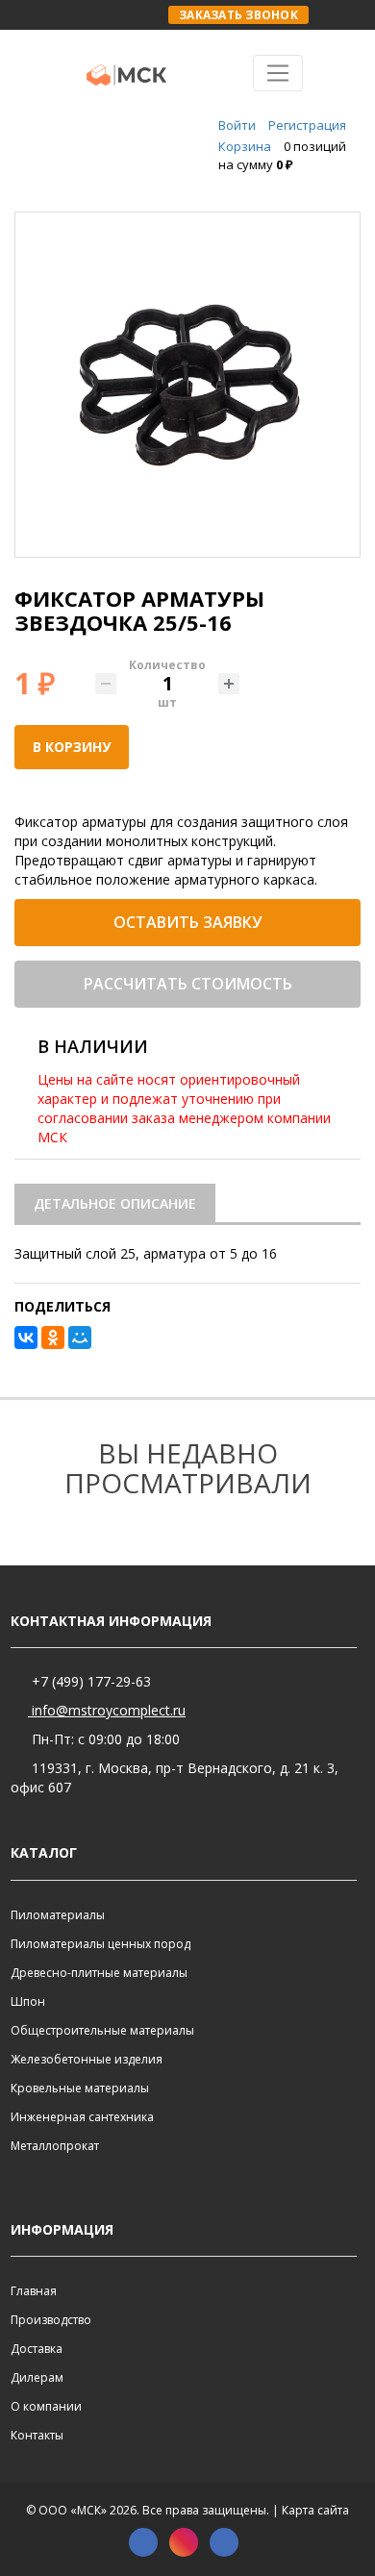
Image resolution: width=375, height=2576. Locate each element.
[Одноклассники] (53, 1338)
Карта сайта (315, 2510)
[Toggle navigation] (278, 73)
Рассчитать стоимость (188, 984)
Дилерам (37, 2377)
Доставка (37, 2349)
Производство (51, 2320)
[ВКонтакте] (26, 1338)
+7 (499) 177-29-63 (89, 1681)
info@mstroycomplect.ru (107, 1710)
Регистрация (307, 125)
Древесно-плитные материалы (99, 1973)
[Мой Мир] (80, 1338)
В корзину (72, 747)
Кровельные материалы (80, 2088)
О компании (46, 2406)
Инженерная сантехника (82, 2117)
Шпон (28, 2001)
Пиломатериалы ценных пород (100, 1944)
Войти (237, 125)
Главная (34, 2291)
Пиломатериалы (58, 1915)
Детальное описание (115, 1203)
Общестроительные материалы (102, 2030)
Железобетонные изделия (87, 2059)
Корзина (245, 146)
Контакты (37, 2435)
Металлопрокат (55, 2146)
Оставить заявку (187, 922)
